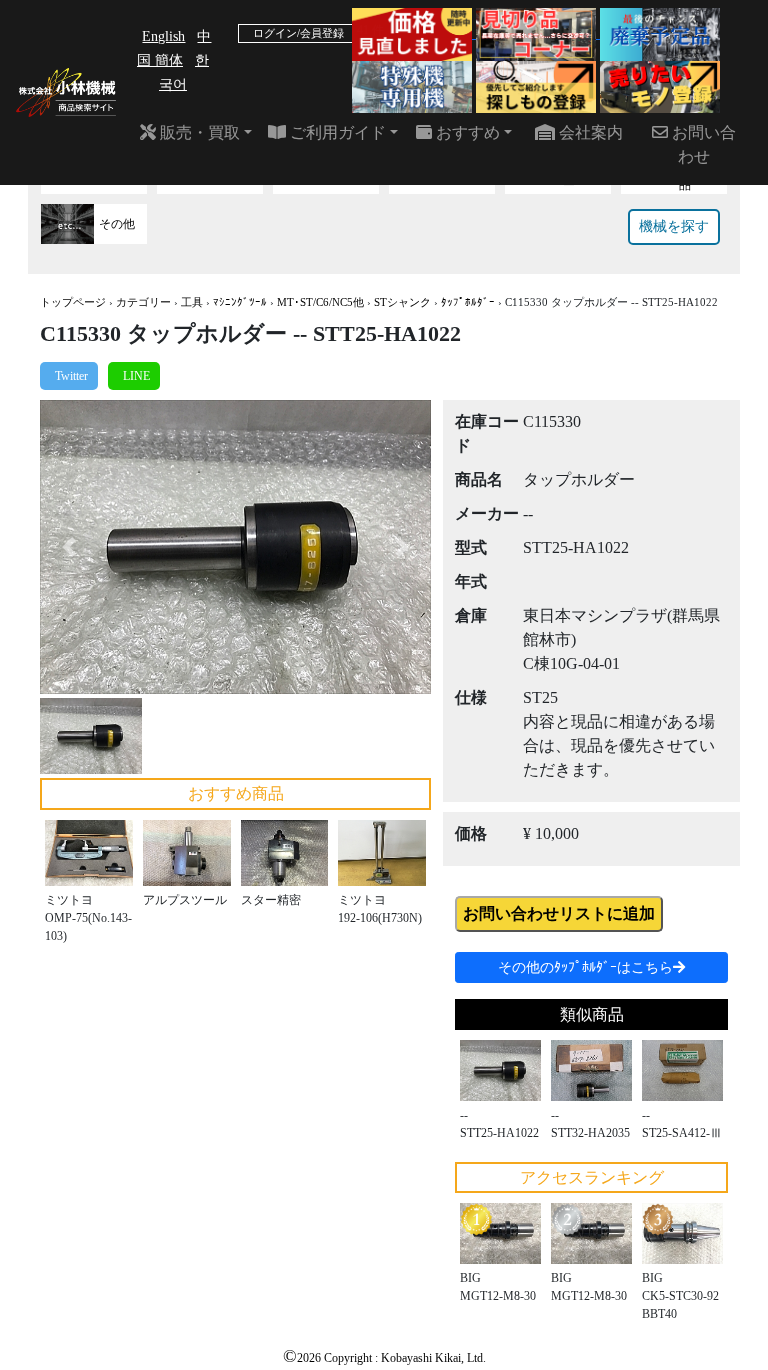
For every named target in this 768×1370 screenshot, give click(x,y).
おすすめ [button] (466, 132)
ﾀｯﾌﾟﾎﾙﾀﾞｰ (468, 302)
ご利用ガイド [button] (336, 132)
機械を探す (674, 226)
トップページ (73, 302)
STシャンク (402, 302)
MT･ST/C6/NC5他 (320, 302)
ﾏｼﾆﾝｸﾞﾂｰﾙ (240, 302)
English (163, 36)
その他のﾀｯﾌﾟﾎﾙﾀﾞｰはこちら (585, 967)
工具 (192, 302)
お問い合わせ (702, 144)
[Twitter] (69, 376)
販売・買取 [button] (198, 132)
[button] (69, 546)
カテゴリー (143, 302)
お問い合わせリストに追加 (559, 913)
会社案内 (589, 132)
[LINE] (134, 376)
